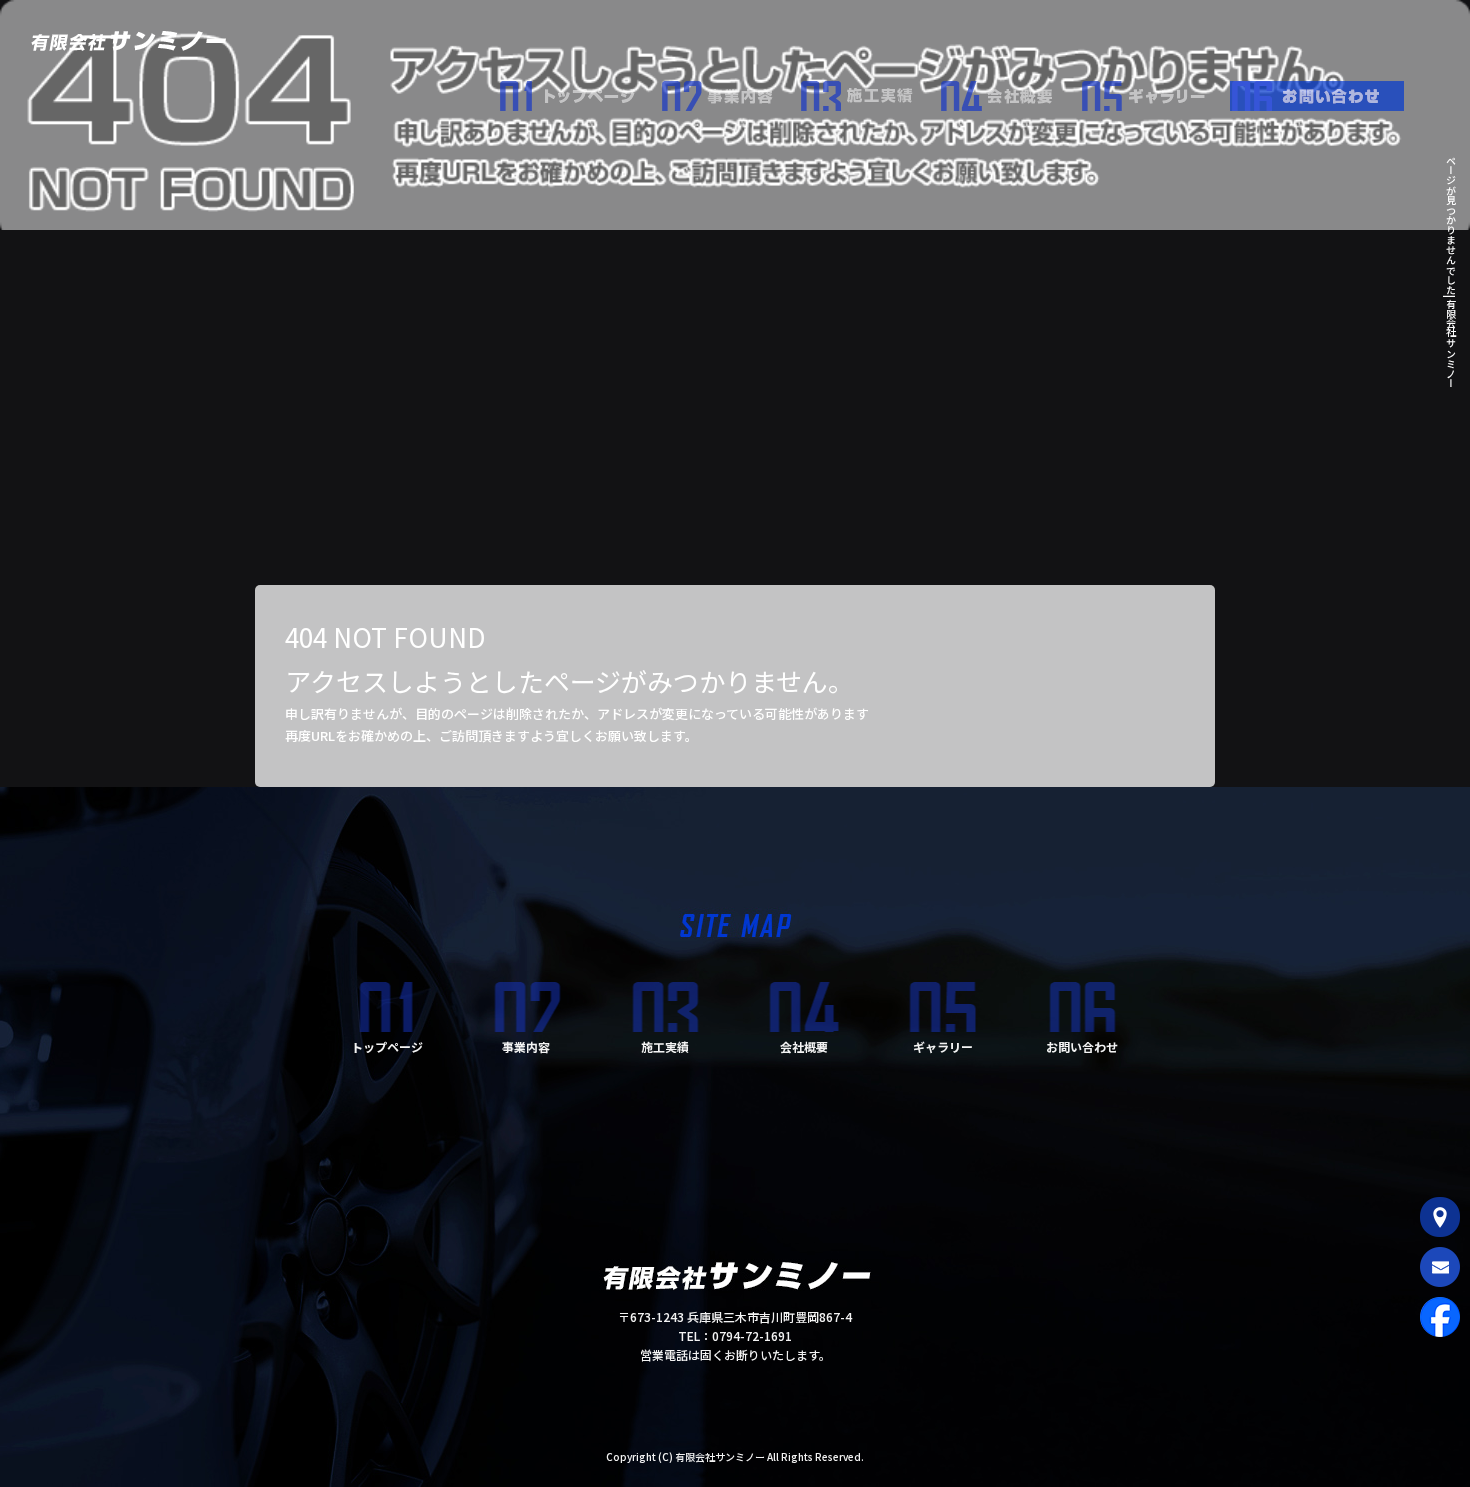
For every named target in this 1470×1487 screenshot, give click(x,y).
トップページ (580, 91)
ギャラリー (1155, 91)
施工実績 (870, 91)
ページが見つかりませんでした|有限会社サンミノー (1450, 271)
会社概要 (1010, 91)
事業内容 (730, 91)
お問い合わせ (1325, 91)
